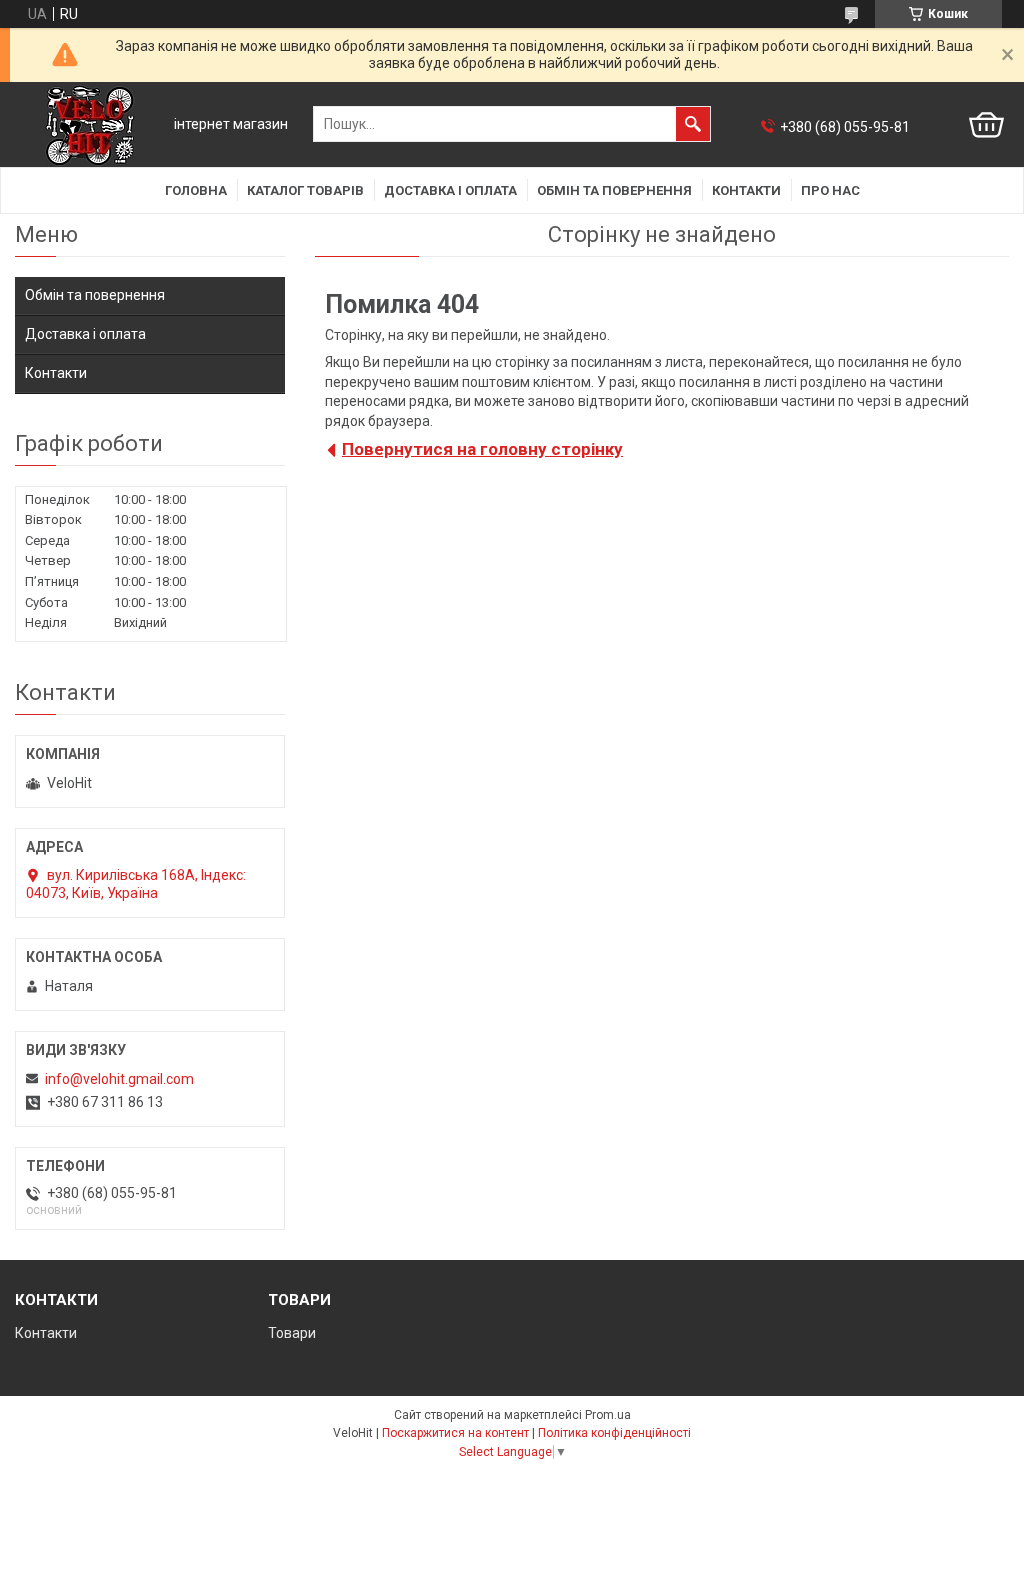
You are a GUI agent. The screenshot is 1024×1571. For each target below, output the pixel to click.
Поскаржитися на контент (455, 1433)
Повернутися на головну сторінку (482, 449)
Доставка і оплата (450, 190)
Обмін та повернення (614, 190)
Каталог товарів (305, 190)
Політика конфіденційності (614, 1433)
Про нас (830, 190)
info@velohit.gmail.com (119, 1079)
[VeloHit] (90, 124)
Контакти (746, 190)
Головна (196, 190)
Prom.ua (608, 1415)
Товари (292, 1333)
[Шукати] (693, 124)
